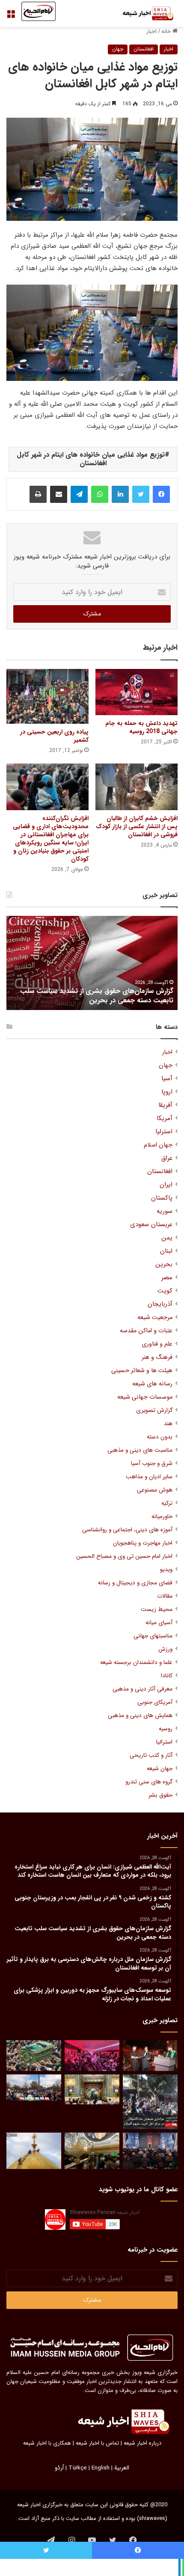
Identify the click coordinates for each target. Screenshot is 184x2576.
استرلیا (164, 1132)
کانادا (167, 1676)
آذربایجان (160, 1304)
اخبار (151, 31)
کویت (165, 1291)
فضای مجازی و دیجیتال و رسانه (135, 1583)
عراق (167, 1158)
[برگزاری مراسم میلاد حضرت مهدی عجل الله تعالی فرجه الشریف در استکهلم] (92, 2056)
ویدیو (166, 1570)
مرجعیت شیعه (155, 1318)
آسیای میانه (159, 1623)
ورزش (165, 1649)
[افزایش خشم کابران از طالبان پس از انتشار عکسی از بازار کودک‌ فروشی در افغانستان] (137, 787)
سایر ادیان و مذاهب (149, 1477)
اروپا (167, 1092)
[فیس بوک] (161, 494)
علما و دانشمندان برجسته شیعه (136, 1662)
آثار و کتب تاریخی (151, 1755)
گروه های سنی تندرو (149, 1782)
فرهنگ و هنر (157, 1357)
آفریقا (165, 1105)
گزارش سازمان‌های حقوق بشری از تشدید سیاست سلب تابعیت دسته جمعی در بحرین (97, 996)
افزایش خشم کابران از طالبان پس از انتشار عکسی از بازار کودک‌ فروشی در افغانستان (137, 826)
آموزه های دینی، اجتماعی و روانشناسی (127, 1530)
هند (168, 1424)
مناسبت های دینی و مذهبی (140, 1450)
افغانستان (144, 49)
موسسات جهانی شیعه (145, 1397)
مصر (167, 1278)
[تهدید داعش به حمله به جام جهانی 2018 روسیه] (137, 692)
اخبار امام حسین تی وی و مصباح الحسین (124, 1556)
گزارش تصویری (154, 1410)
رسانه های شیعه (152, 1384)
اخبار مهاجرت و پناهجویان (143, 1543)
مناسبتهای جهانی (153, 1636)
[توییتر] (141, 494)
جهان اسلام (158, 1145)
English (101, 2468)
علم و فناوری (157, 1344)
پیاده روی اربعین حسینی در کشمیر (54, 736)
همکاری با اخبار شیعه (47, 2443)
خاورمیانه (162, 1517)
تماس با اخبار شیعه (97, 2443)
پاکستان (162, 1198)
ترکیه (167, 1503)
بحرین (164, 1264)
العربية (122, 2468)
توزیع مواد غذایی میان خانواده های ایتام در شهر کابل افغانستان (91, 459)
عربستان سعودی (151, 1225)
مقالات (165, 1596)
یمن (167, 1238)
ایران (166, 1185)
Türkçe (78, 2468)
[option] (92, 963)
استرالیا (164, 1742)
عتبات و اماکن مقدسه (146, 1331)
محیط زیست (157, 1609)
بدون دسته (160, 1437)
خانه (167, 31)
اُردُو (59, 2468)
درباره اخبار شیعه (142, 2443)
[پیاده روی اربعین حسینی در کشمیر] (47, 696)
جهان (118, 49)
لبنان (166, 1251)
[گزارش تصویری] (150, 2102)
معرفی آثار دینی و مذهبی (142, 1689)
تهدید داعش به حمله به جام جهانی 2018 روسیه (141, 727)
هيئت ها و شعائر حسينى (142, 1371)
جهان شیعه (160, 1769)
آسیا (167, 1079)
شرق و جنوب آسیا (152, 1463)
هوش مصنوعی (155, 1490)
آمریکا (165, 1119)
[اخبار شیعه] (143, 13)
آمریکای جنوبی (155, 1702)
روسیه (166, 1729)
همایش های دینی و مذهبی (140, 1716)
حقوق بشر (160, 1795)
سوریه (165, 1211)
